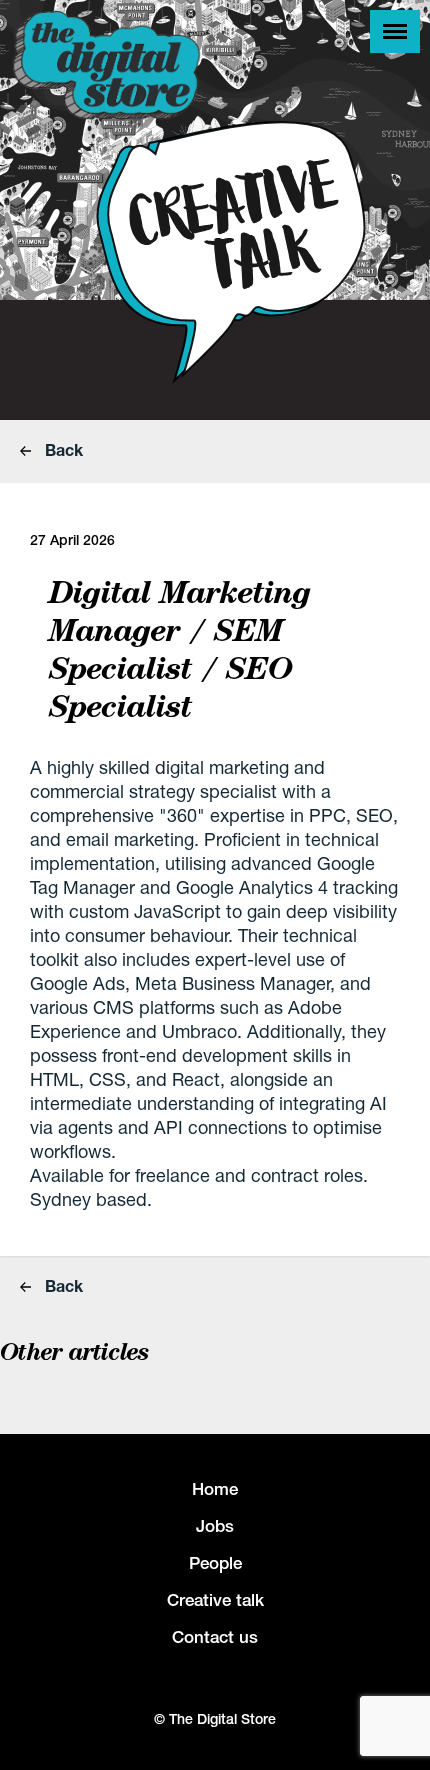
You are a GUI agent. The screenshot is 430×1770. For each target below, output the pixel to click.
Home (215, 1489)
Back (62, 449)
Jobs (215, 1526)
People (215, 1563)
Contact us (215, 1637)
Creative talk (215, 1600)
